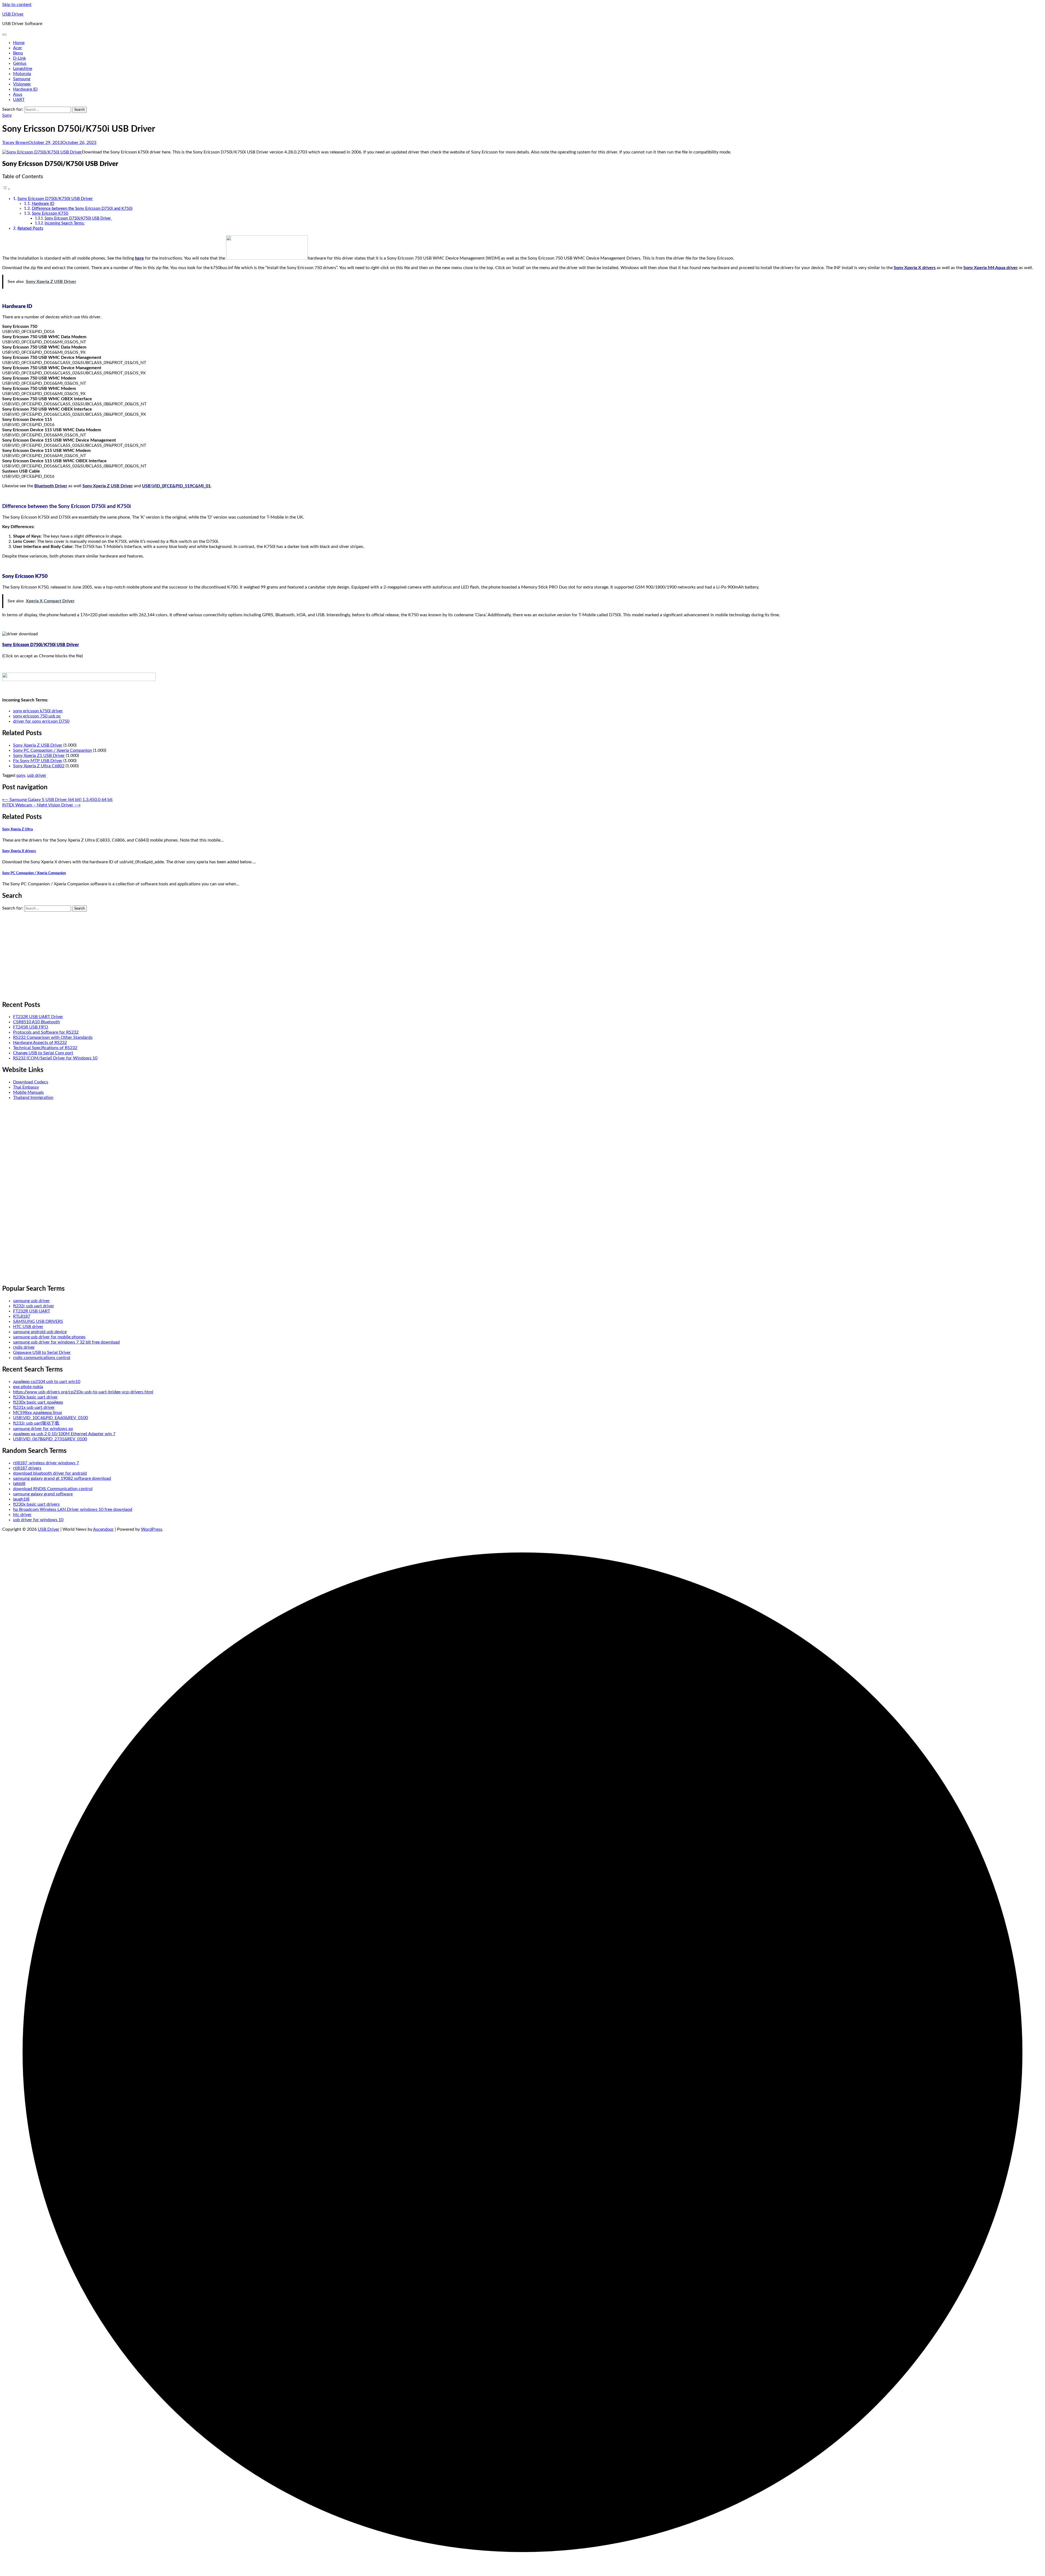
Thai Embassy (26, 1087)
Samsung (22, 79)
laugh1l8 (21, 1499)
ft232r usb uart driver (34, 1306)
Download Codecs (31, 1082)
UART (19, 100)
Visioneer (22, 84)
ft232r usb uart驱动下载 (36, 1423)
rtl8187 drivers (27, 1468)
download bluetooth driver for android (50, 1473)
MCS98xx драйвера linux (38, 1413)
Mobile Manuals (28, 1092)
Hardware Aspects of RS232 (40, 1043)
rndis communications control (42, 1358)
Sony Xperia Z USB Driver (108, 486)
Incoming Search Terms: (65, 223)
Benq (18, 53)
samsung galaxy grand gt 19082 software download (62, 1478)
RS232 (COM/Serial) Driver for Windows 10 (55, 1058)
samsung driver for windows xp (43, 1429)
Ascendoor (103, 1529)
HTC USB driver (28, 1327)
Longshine (23, 69)
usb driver (37, 775)
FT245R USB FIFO (31, 1027)
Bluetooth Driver (51, 486)
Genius (20, 63)
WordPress (152, 1529)
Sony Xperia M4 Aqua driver (991, 268)
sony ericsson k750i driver (38, 711)
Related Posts (30, 228)
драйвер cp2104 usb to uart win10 (47, 1382)
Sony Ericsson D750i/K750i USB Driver (55, 199)
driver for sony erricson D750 (41, 721)
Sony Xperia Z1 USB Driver (39, 756)
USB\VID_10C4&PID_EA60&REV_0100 (50, 1418)
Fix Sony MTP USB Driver (38, 761)
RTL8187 (22, 1316)
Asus (18, 94)
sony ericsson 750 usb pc (37, 716)
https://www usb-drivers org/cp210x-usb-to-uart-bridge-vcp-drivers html (83, 1392)
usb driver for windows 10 (38, 1520)
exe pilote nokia (28, 1387)
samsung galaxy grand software (43, 1494)
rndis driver (24, 1347)
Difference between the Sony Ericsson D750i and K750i (82, 209)
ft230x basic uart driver (35, 1397)
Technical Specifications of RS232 (45, 1048)
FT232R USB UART (32, 1311)
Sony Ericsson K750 (50, 213)
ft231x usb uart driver (34, 1407)
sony (21, 775)
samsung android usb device (40, 1332)
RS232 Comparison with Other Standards (53, 1037)
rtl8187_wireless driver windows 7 (46, 1463)
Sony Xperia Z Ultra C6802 (39, 766)
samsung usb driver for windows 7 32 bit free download (66, 1342)
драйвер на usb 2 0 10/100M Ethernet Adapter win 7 (64, 1434)
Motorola (22, 74)
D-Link (19, 58)
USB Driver (13, 14)
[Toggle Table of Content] (6, 189)
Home (19, 43)
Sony (7, 115)
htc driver (22, 1515)
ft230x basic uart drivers (36, 1504)
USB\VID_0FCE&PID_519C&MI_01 (176, 486)
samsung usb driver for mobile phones (49, 1337)
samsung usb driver (31, 1301)
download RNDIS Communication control (53, 1489)
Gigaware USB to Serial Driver (42, 1352)
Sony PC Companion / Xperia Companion (53, 750)
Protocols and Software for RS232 (46, 1032)
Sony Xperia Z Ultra (18, 829)
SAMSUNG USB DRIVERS (38, 1321)
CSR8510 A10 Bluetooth (36, 1022)
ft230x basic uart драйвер (38, 1402)
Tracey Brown (15, 143)
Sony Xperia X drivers (915, 268)
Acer (18, 48)
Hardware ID (25, 89)
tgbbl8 (19, 1484)
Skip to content (17, 5)
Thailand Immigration (33, 1098)
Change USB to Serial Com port (43, 1053)
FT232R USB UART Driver (38, 1017)
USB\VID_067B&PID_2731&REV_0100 (50, 1439)
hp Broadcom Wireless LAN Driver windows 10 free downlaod (73, 1509)
